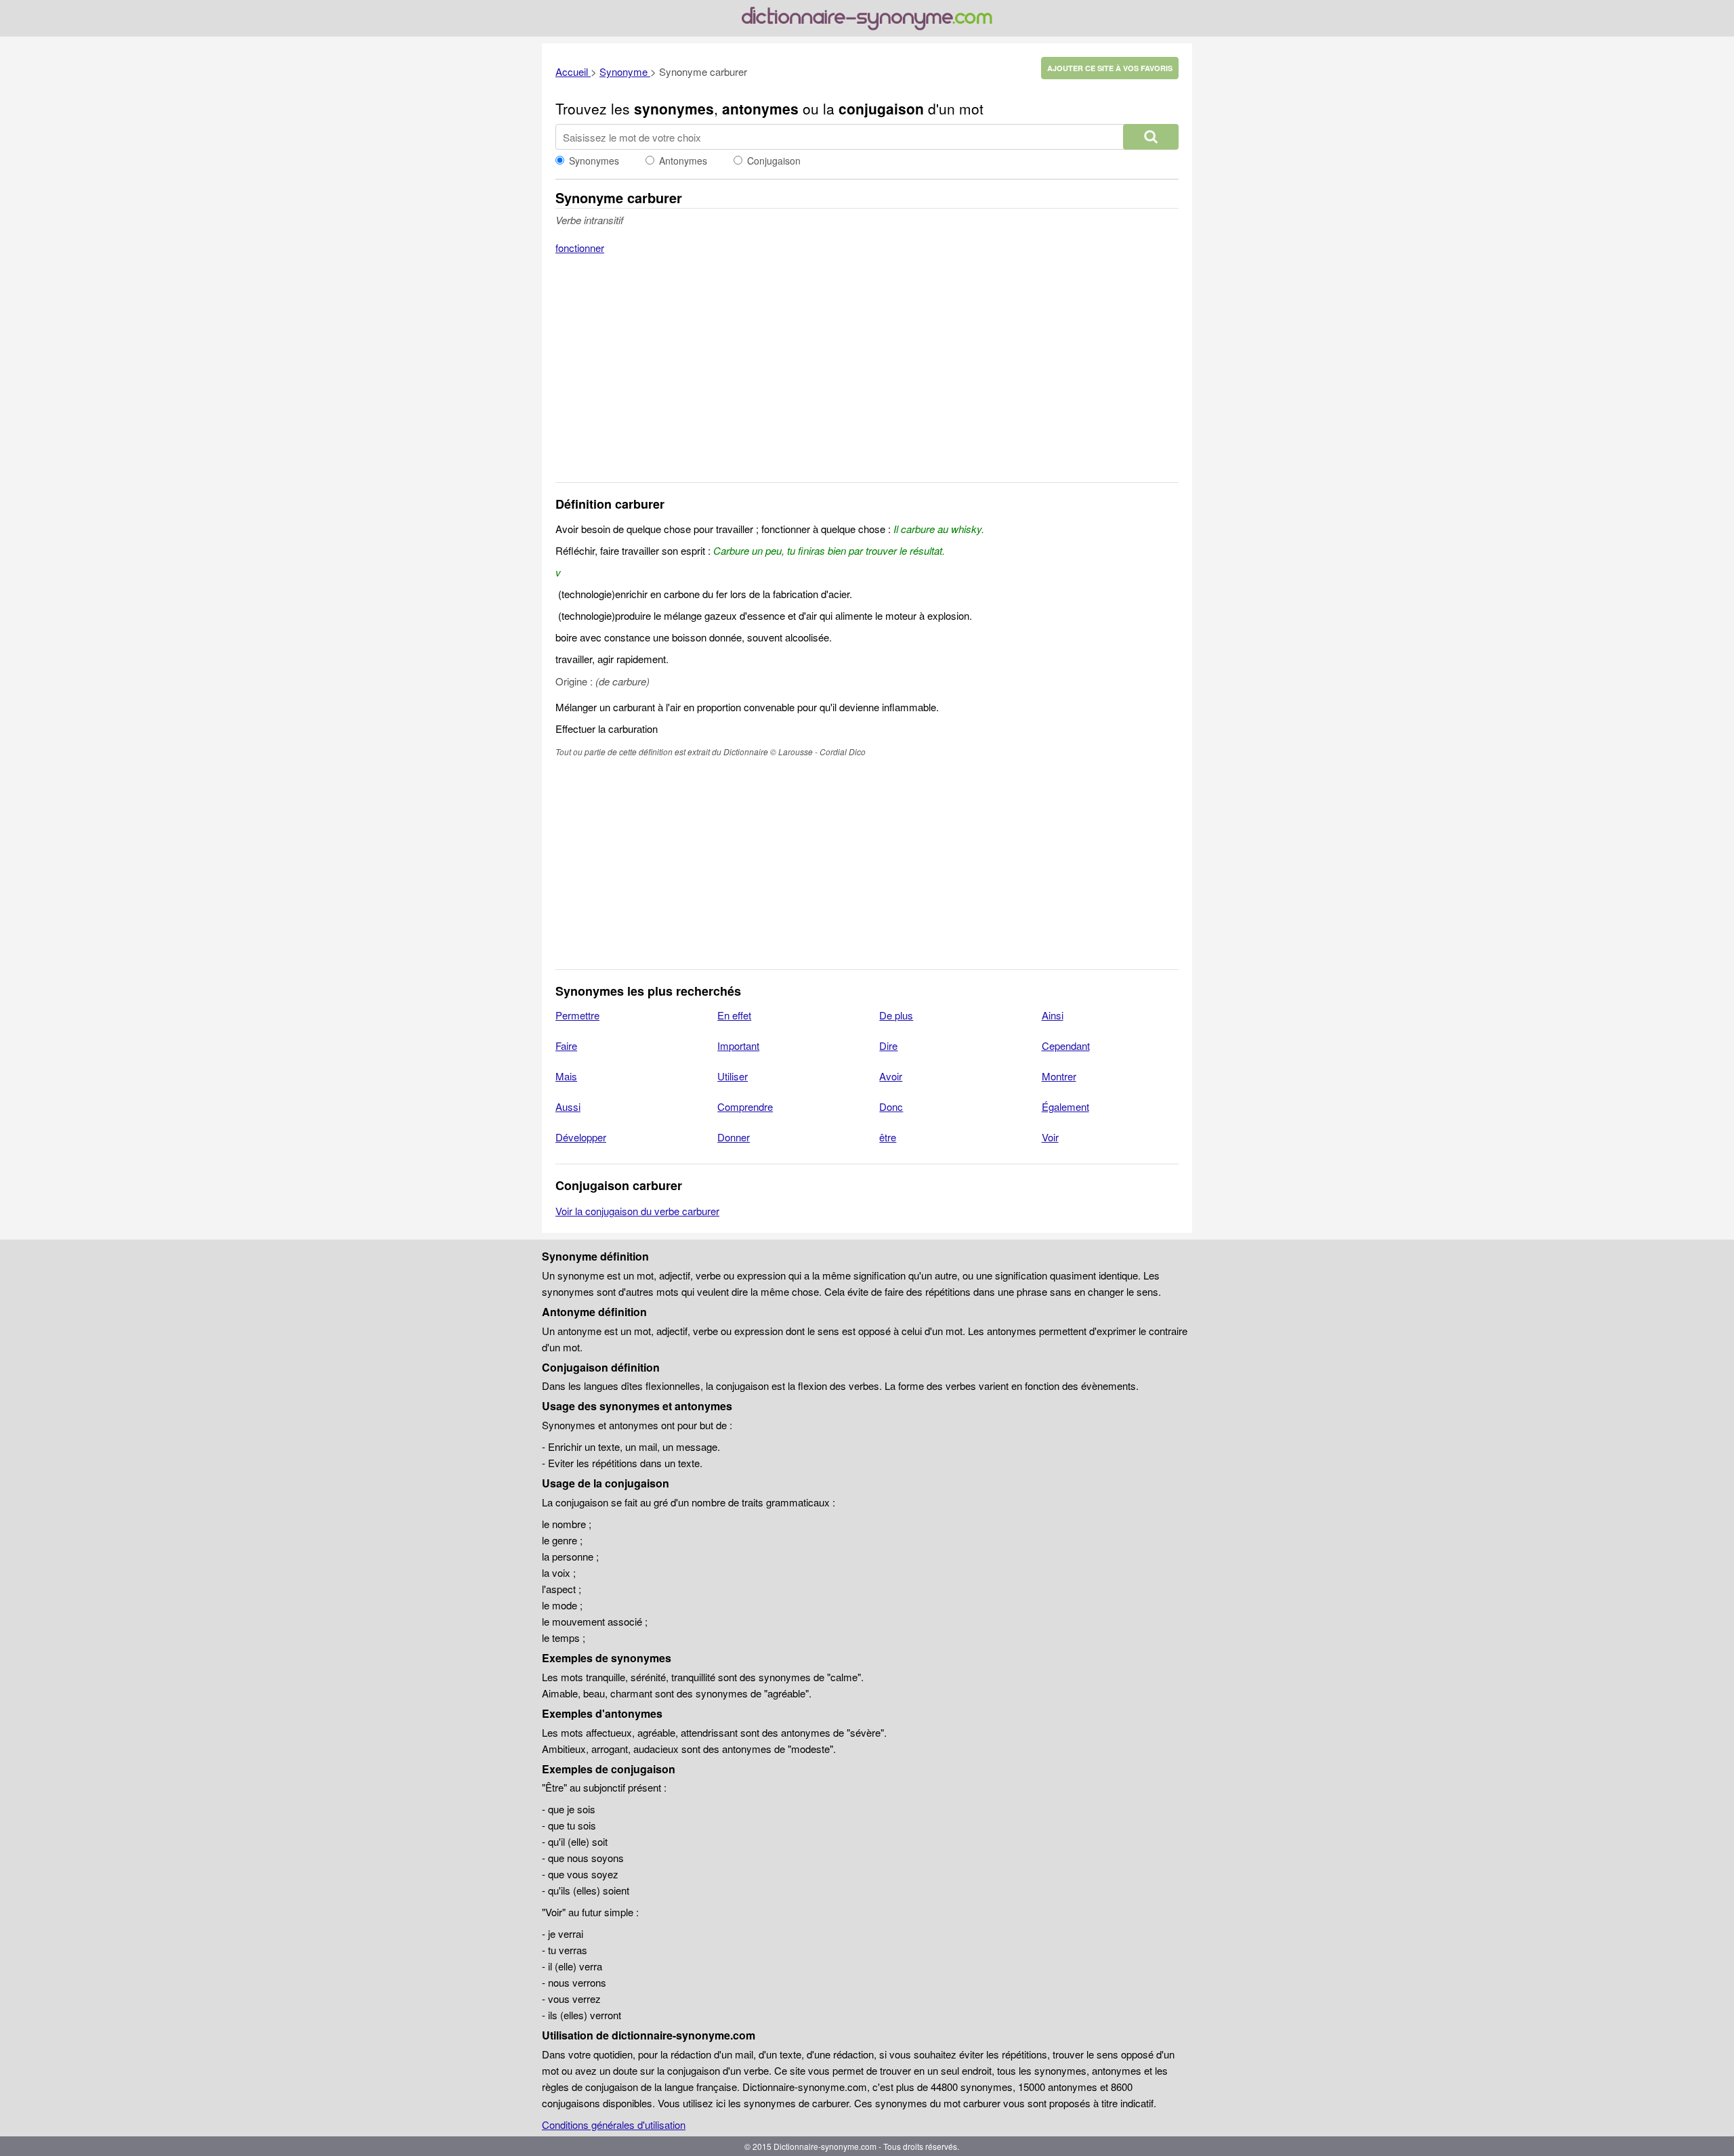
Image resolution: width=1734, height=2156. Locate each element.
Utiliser (733, 1076)
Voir (1050, 1137)
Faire (566, 1045)
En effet (734, 1015)
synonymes (674, 108)
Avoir (891, 1076)
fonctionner (580, 248)
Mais (566, 1076)
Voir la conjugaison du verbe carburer (637, 1211)
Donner (734, 1137)
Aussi (568, 1106)
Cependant (1066, 1045)
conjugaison (881, 108)
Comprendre (745, 1106)
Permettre (577, 1015)
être (888, 1137)
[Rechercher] (1151, 137)
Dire (888, 1045)
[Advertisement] (867, 377)
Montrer (1059, 1076)
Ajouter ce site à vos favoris (1110, 68)
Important (738, 1045)
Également (1065, 1106)
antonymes (760, 108)
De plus (896, 1015)
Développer (581, 1137)
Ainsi (1053, 1015)
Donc (891, 1106)
